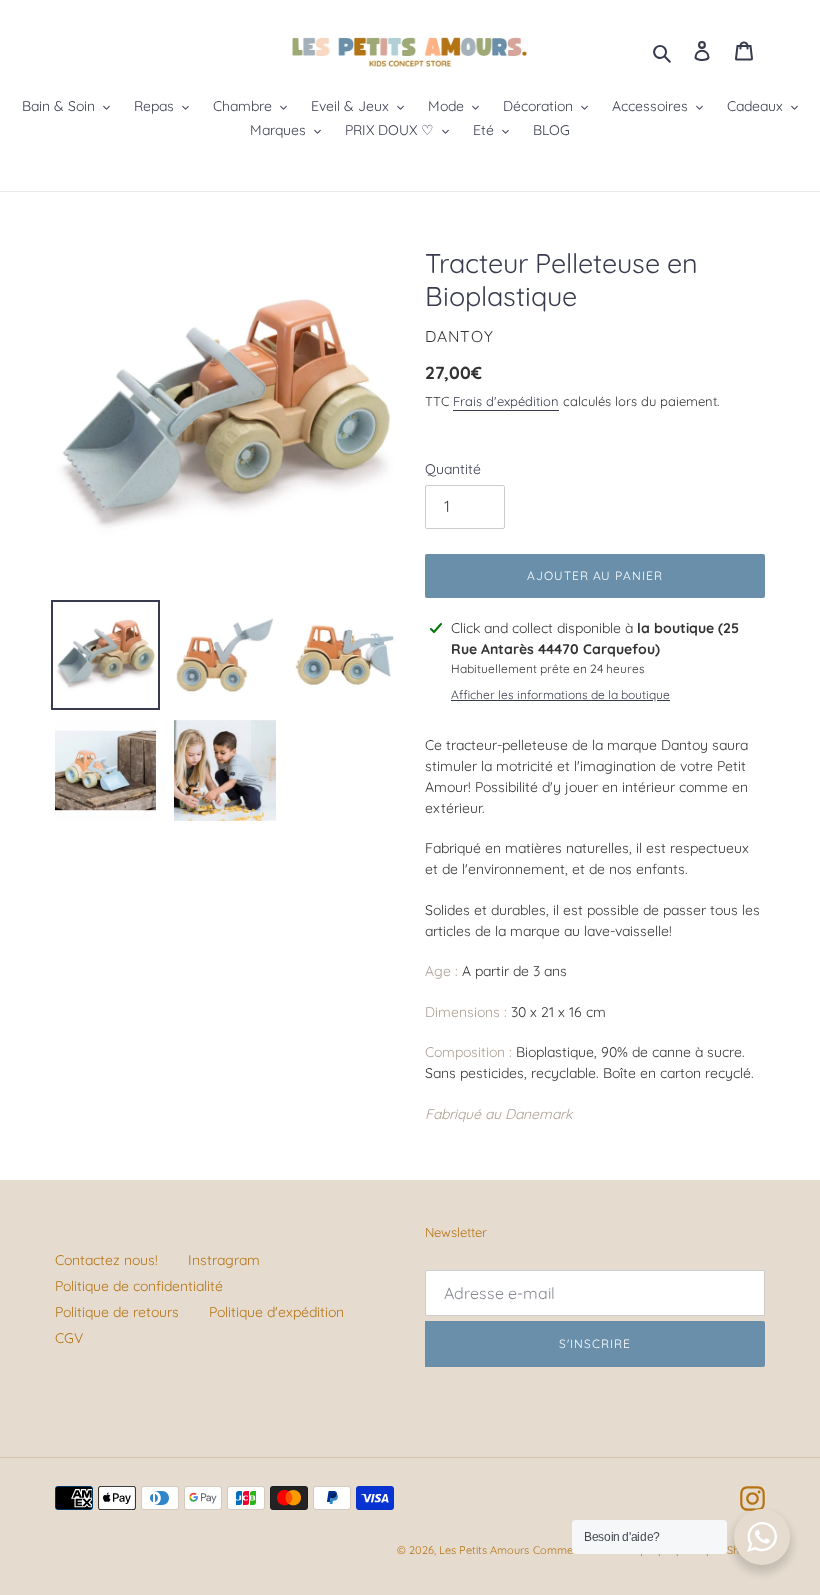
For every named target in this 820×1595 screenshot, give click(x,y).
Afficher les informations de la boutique (560, 694)
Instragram (224, 1260)
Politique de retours (117, 1312)
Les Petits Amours (484, 1550)
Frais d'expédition (506, 401)
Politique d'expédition (276, 1312)
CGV (69, 1338)
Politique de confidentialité (139, 1286)
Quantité (453, 469)
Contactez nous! (106, 1260)
